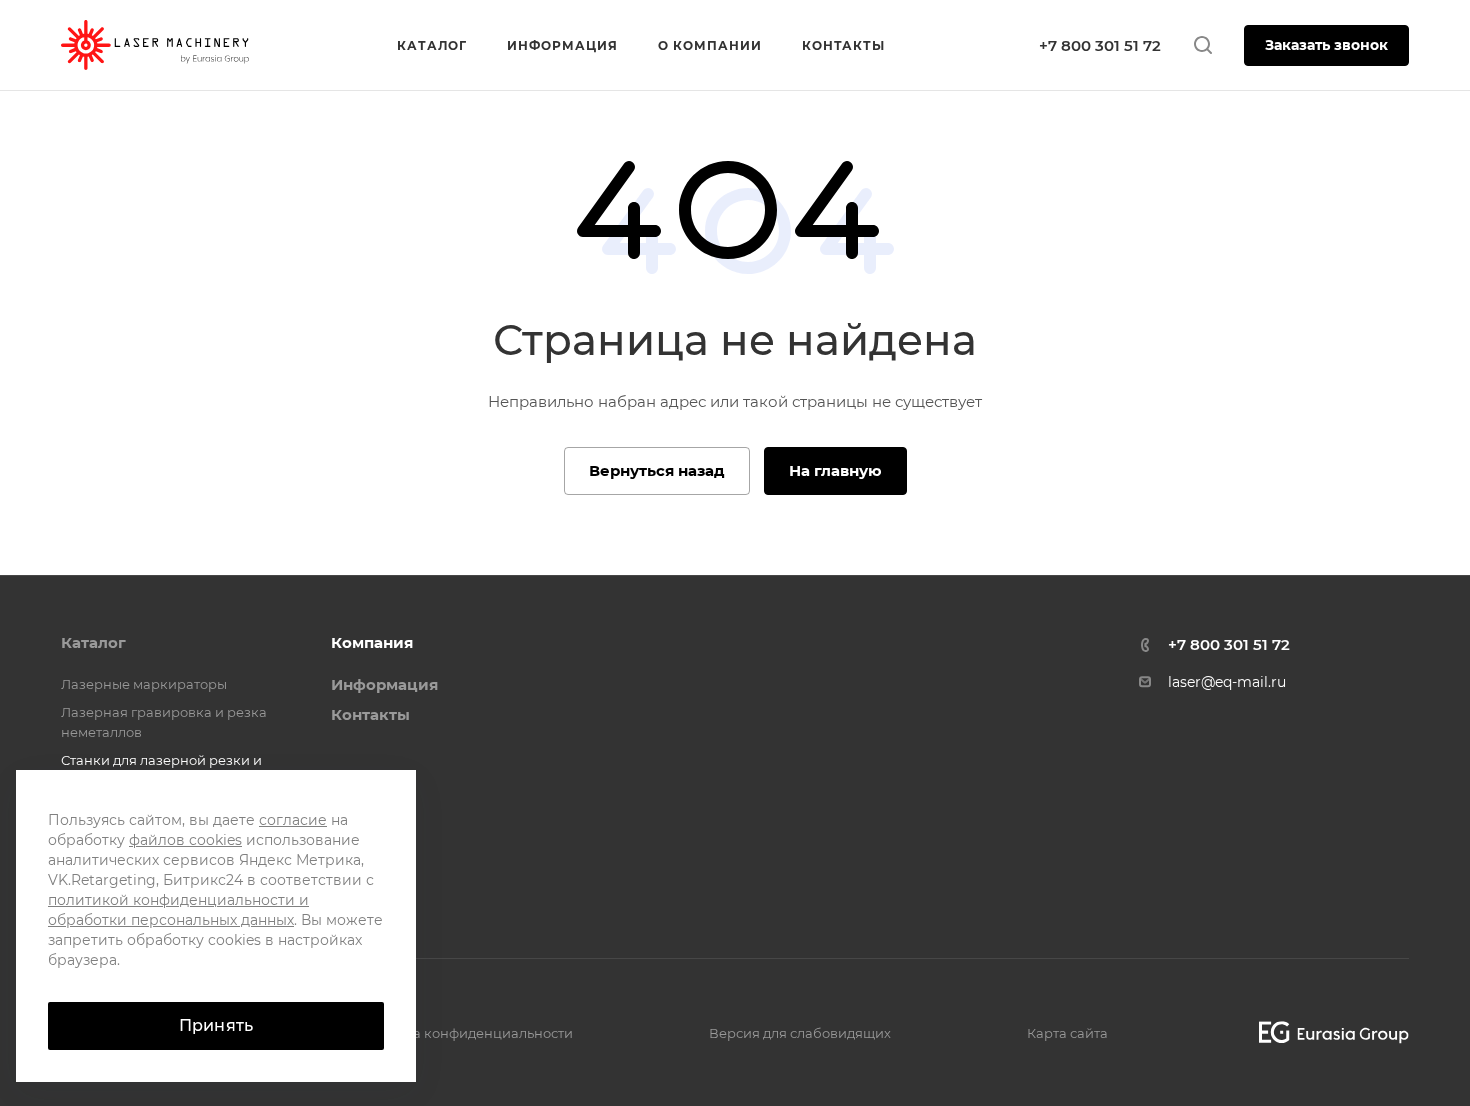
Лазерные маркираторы (144, 684)
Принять (216, 1025)
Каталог (93, 642)
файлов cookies (185, 840)
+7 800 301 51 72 (1100, 45)
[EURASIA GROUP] (1326, 1032)
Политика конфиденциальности (463, 1033)
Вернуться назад (657, 470)
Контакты (370, 714)
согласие (293, 820)
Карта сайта (1067, 1033)
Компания (372, 642)
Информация (384, 684)
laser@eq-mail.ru (1227, 682)
